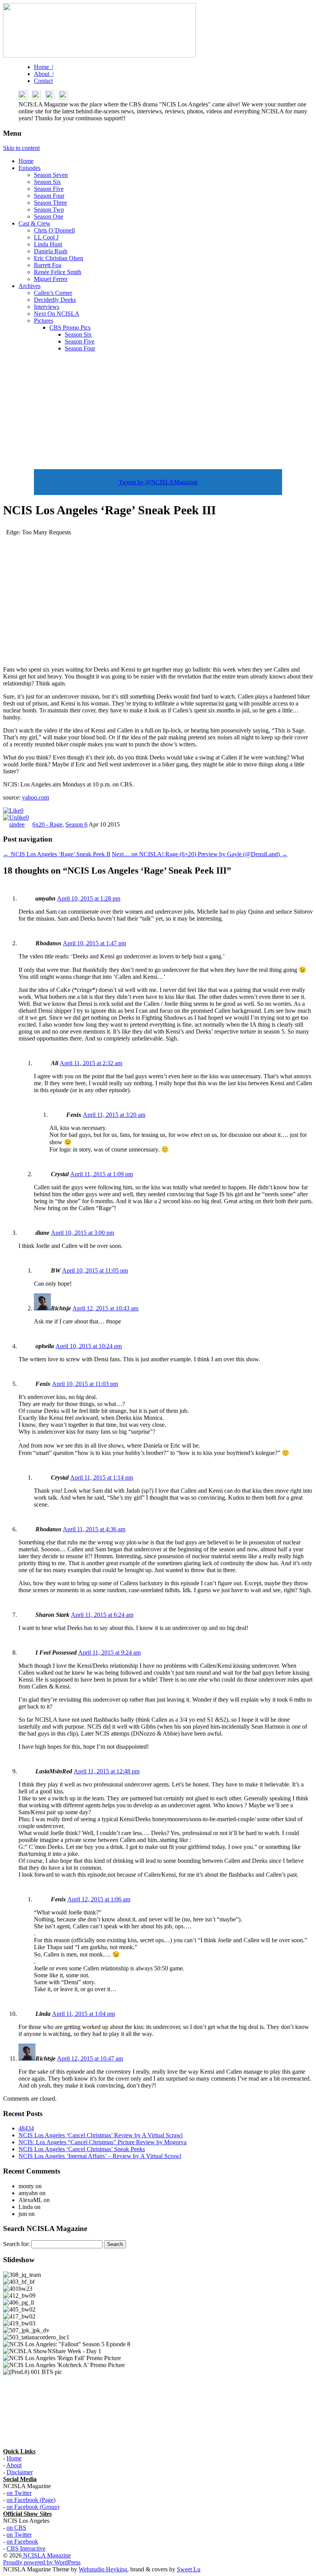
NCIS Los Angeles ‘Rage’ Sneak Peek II (57, 854)
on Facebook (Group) (33, 2507)
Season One (49, 216)
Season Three (50, 203)
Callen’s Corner (53, 293)
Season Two (49, 210)
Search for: (16, 2244)
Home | (44, 67)
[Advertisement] (158, 412)
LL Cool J (46, 237)
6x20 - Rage (47, 824)
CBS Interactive (26, 2548)
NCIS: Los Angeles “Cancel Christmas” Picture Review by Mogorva (103, 2142)
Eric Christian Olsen (59, 258)
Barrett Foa (48, 265)
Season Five (49, 189)
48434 (26, 2128)
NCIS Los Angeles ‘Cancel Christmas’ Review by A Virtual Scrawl (101, 2135)
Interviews (47, 307)
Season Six (47, 182)
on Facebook (22, 2541)
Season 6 (76, 824)
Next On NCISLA (57, 314)
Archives (29, 286)
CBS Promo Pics (70, 327)
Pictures (44, 321)
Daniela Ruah (51, 251)
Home (26, 161)
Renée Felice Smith (58, 272)
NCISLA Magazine (46, 2555)
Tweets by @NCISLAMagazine (158, 482)
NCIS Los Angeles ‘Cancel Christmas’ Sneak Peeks (82, 2149)
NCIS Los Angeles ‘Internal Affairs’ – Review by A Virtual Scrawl (100, 2156)
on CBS (16, 2528)
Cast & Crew (34, 223)
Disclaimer (20, 2472)
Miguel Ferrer (51, 279)
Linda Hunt (48, 244)
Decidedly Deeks (55, 300)
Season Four (49, 196)
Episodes (29, 168)
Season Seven (51, 175)
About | (44, 74)
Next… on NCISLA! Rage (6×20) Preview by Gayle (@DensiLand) (200, 854)
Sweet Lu (189, 2569)
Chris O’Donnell (54, 230)
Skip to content (21, 148)
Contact (43, 81)
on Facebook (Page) (31, 2500)
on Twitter (19, 2493)
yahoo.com (35, 797)
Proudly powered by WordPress (42, 2562)
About (14, 2465)
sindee (17, 824)
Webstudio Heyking (103, 2569)
